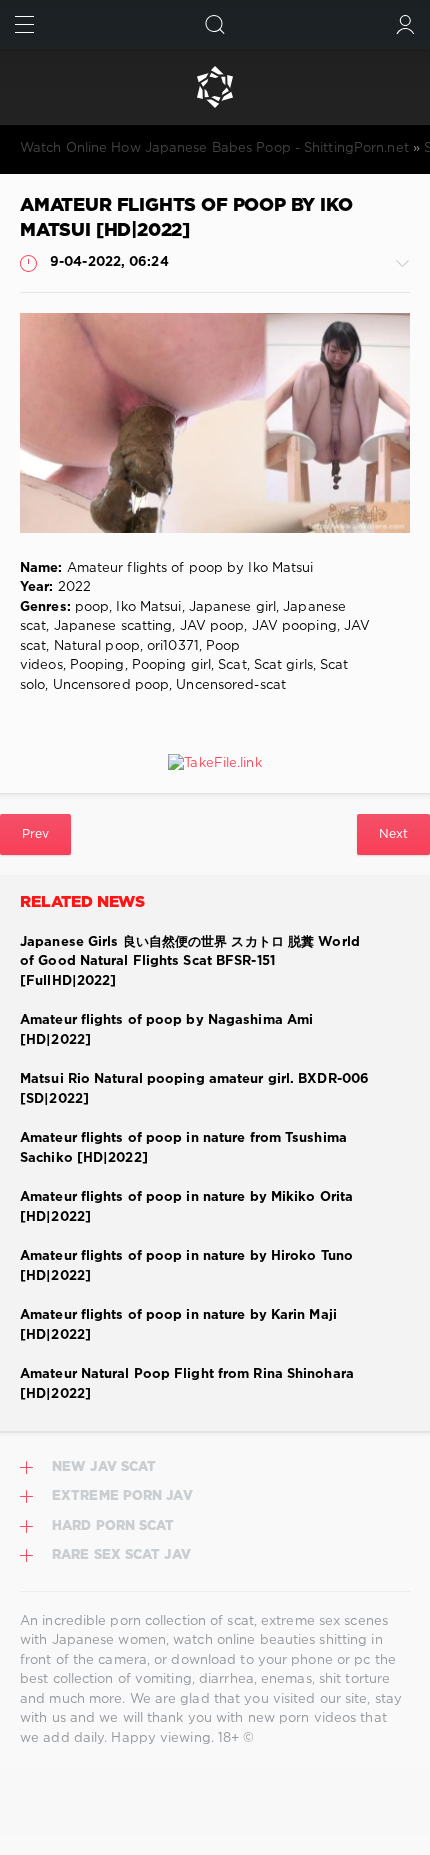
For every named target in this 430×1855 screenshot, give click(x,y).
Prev (35, 834)
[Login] (405, 24)
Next (393, 834)
